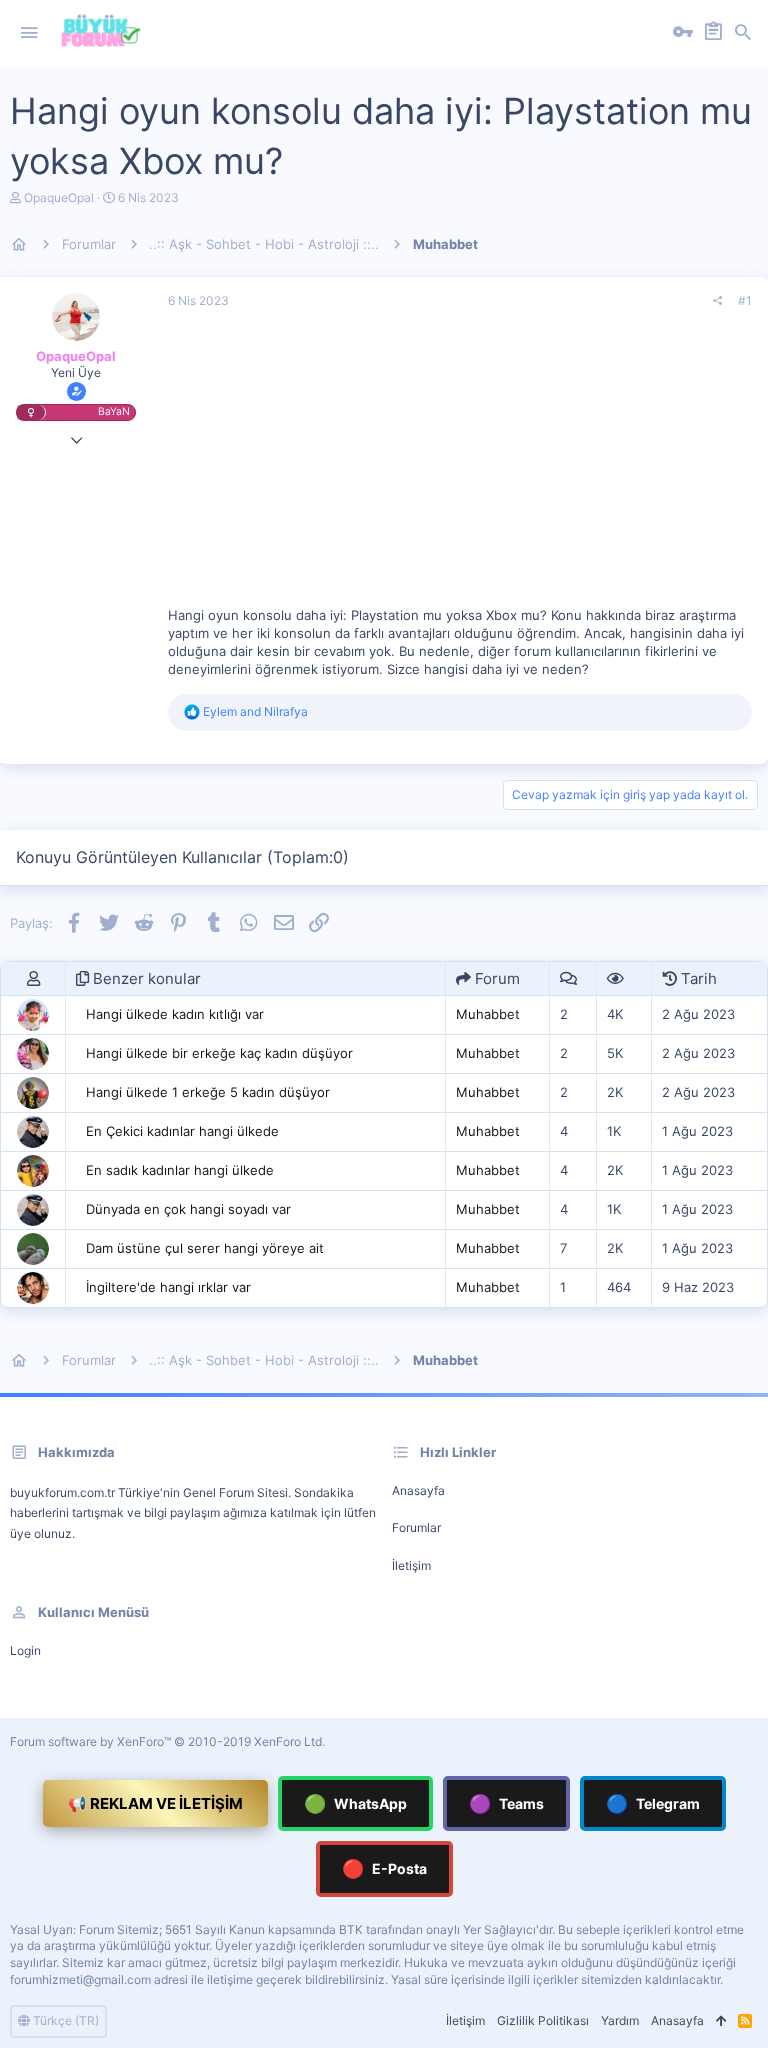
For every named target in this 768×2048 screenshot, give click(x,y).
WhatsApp (355, 1803)
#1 (745, 300)
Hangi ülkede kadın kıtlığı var (175, 1014)
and (255, 711)
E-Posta (384, 1868)
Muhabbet (488, 1014)
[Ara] (743, 33)
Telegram (653, 1803)
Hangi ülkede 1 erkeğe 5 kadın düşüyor (208, 1092)
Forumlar (416, 1527)
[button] (29, 33)
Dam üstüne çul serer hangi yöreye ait (205, 1248)
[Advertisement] (460, 466)
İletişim (411, 1565)
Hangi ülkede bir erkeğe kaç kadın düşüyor (219, 1053)
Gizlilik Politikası (543, 2020)
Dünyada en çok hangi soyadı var (188, 1209)
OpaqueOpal (59, 197)
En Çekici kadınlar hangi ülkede (182, 1131)
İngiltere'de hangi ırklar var (168, 1287)
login (25, 1650)
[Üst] (721, 2021)
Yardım (620, 2020)
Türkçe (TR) (64, 2020)
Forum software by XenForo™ (167, 1741)
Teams (506, 1803)
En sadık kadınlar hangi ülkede (180, 1170)
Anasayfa (418, 1490)
